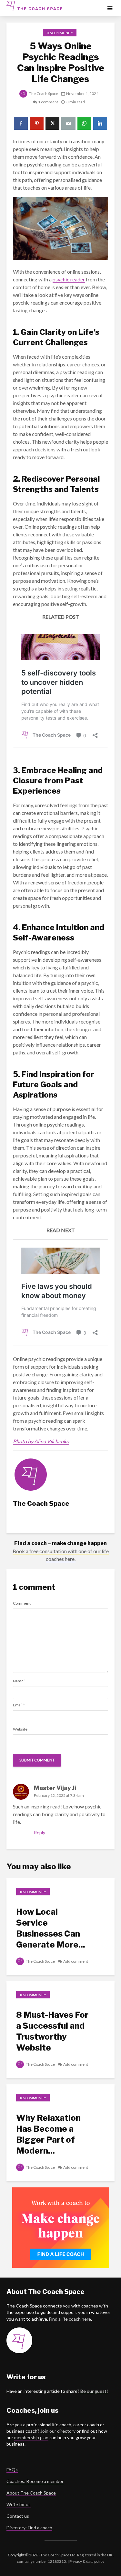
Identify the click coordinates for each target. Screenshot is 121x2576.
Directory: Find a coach (29, 2528)
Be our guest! (94, 2391)
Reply (40, 1832)
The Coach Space (43, 94)
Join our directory (58, 2431)
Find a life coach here (70, 2319)
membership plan (31, 2437)
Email (19, 1705)
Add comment (76, 1961)
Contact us (18, 2516)
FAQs (12, 2470)
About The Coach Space (31, 2493)
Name (19, 1681)
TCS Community (60, 33)
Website (20, 1729)
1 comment (48, 102)
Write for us (19, 2504)
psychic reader (69, 279)
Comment (22, 1603)
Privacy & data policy (86, 2561)
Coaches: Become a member (35, 2481)
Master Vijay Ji (55, 1788)
